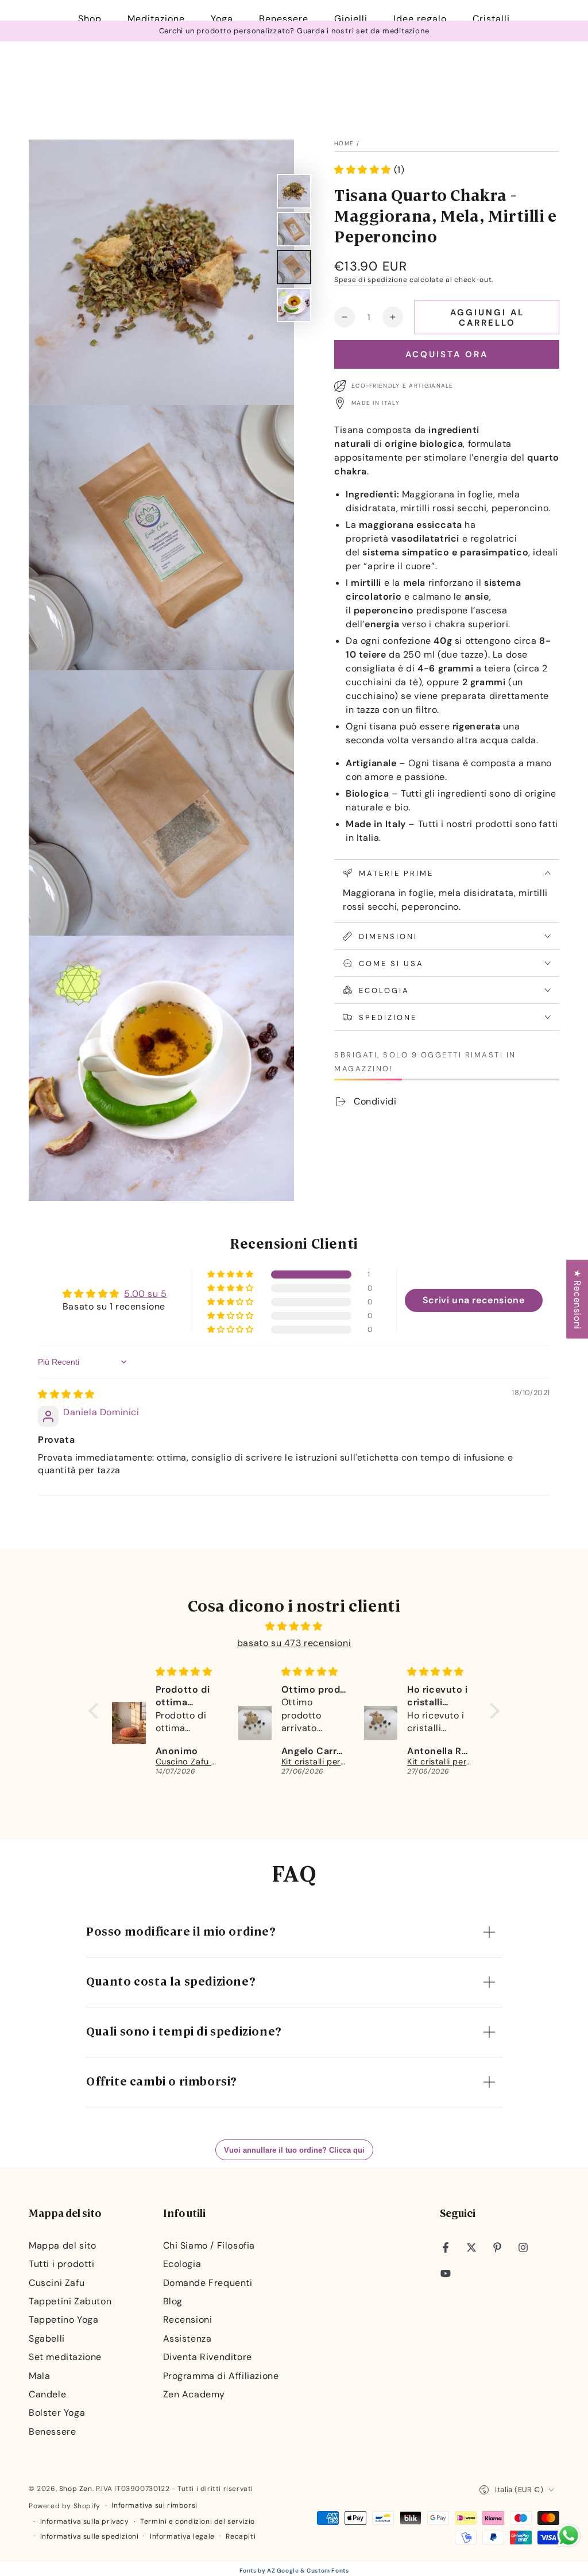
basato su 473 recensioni (294, 1643)
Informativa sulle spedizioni (90, 2536)
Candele (47, 2394)
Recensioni (188, 2320)
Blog (173, 2301)
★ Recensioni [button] (577, 1299)
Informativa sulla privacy (85, 2521)
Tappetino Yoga (63, 2320)
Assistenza (187, 2339)
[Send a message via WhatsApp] (569, 2536)
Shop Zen (76, 2489)
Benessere (52, 2432)
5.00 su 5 (145, 1294)
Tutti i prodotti (62, 2264)
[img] (66, 1394)
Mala (39, 2376)
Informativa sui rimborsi (154, 2505)
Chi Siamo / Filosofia (209, 2245)
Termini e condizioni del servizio (198, 2521)
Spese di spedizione (371, 280)
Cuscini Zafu (57, 2283)
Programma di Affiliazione (221, 2376)
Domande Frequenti (208, 2283)
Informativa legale (182, 2536)
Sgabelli (47, 2339)
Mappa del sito (62, 2245)
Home (344, 143)
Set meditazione (65, 2357)
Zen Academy (194, 2394)
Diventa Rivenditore (208, 2357)
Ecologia (182, 2264)
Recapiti (241, 2536)
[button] (364, 170)
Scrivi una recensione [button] (474, 1300)
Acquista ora (447, 354)
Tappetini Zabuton (70, 2301)
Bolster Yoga (57, 2413)
